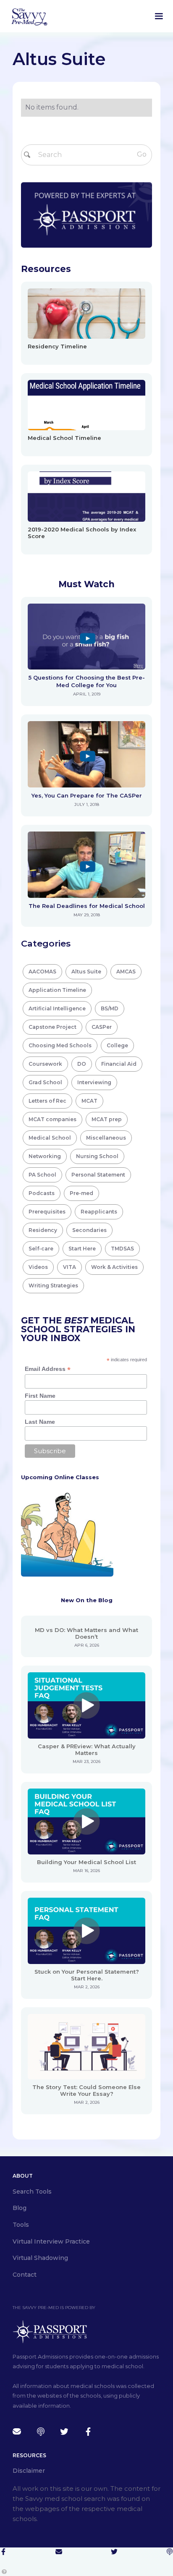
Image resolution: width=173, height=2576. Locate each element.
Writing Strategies (53, 1285)
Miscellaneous (106, 1138)
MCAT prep (107, 1119)
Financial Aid (119, 1064)
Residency (43, 1230)
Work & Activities (114, 1267)
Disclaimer (29, 2471)
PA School (42, 1175)
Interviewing (94, 1082)
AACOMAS (42, 972)
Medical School (50, 1138)
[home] (29, 16)
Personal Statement (98, 1175)
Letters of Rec (47, 1101)
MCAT (89, 1101)
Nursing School (97, 1156)
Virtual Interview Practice (51, 2241)
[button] (159, 16)
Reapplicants (99, 1212)
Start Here (82, 1249)
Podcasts (42, 1193)
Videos (38, 1267)
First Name (40, 1396)
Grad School (45, 1082)
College (117, 1045)
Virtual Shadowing (40, 2258)
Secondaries (89, 1230)
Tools (21, 2225)
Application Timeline (57, 990)
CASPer (102, 1027)
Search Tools (32, 2192)
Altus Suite (86, 972)
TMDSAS (122, 1249)
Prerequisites (47, 1212)
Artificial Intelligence (57, 1008)
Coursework (45, 1064)
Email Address (48, 1369)
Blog (20, 2208)
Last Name (40, 1422)
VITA (69, 1267)
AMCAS (126, 972)
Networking (45, 1156)
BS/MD (110, 1008)
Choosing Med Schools (60, 1045)
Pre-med (81, 1193)
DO (82, 1064)
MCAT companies (52, 1119)
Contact (25, 2275)
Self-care (41, 1249)
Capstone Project (52, 1027)
